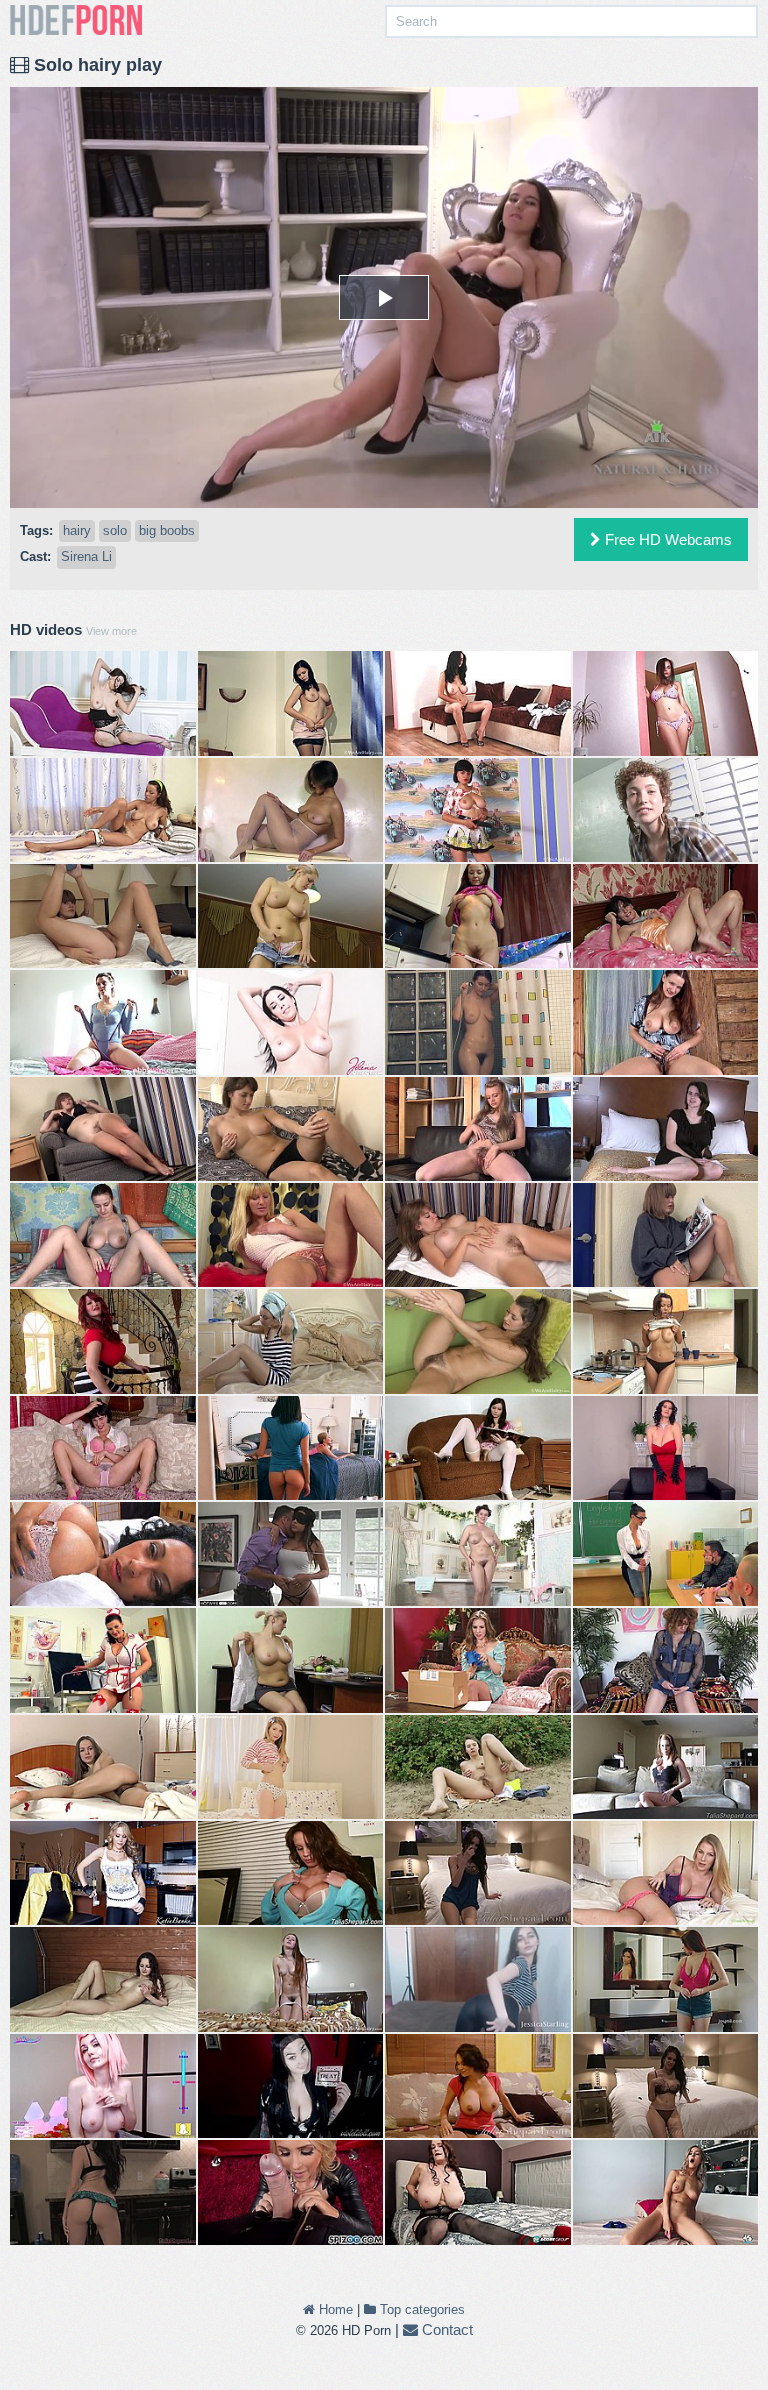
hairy (77, 530)
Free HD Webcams (666, 539)
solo (115, 530)
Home (334, 2309)
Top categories (420, 2309)
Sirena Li (86, 556)
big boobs (167, 530)
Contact (445, 2329)
